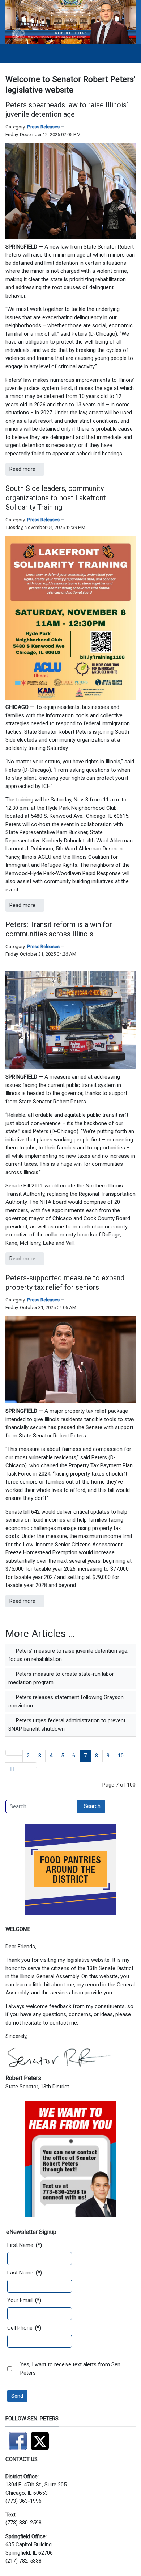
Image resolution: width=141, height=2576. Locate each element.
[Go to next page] (24, 1765)
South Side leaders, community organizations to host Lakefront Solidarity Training (56, 498)
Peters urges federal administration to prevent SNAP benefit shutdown (67, 1725)
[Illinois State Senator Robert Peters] (70, 21)
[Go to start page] (10, 1753)
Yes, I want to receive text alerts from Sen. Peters (71, 2369)
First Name (25, 2245)
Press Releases (43, 127)
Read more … (25, 469)
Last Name (25, 2273)
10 (121, 1756)
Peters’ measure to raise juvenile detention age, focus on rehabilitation (68, 1655)
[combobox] (41, 1806)
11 (12, 1769)
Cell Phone (24, 2328)
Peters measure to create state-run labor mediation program (61, 1678)
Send (17, 2396)
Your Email (24, 2300)
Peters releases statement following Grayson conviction (66, 1701)
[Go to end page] (32, 1765)
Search (92, 1806)
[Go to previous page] (19, 1753)
